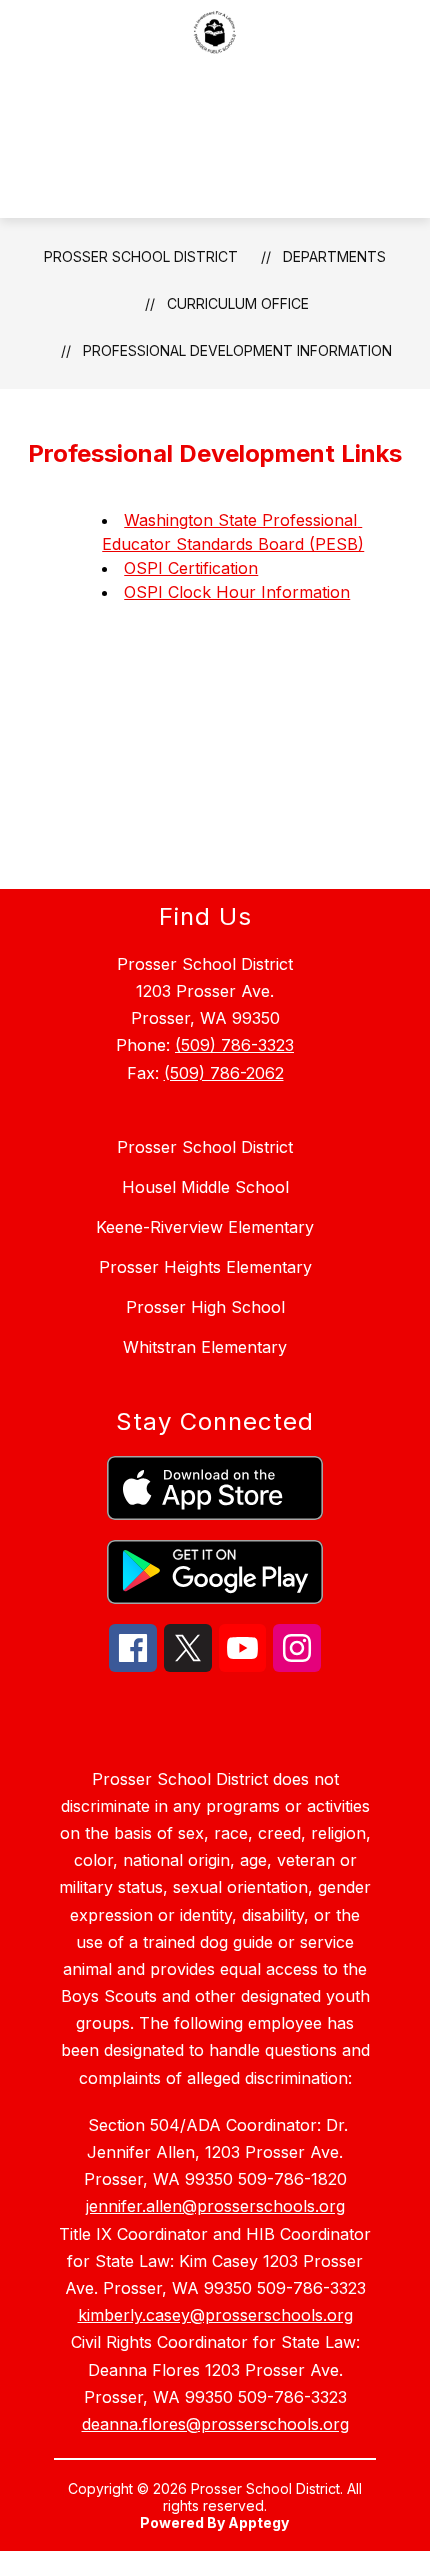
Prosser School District (141, 256)
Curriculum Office (238, 303)
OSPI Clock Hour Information (237, 592)
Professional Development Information (237, 350)
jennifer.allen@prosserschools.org (215, 2206)
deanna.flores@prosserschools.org (215, 2424)
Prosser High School (205, 1307)
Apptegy (258, 2522)
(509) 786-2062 (224, 1073)
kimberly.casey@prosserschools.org (215, 2315)
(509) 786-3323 (234, 1045)
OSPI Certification (191, 568)
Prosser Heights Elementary (205, 1267)
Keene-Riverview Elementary (205, 1227)
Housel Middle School (205, 1187)
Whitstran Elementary (205, 1347)
